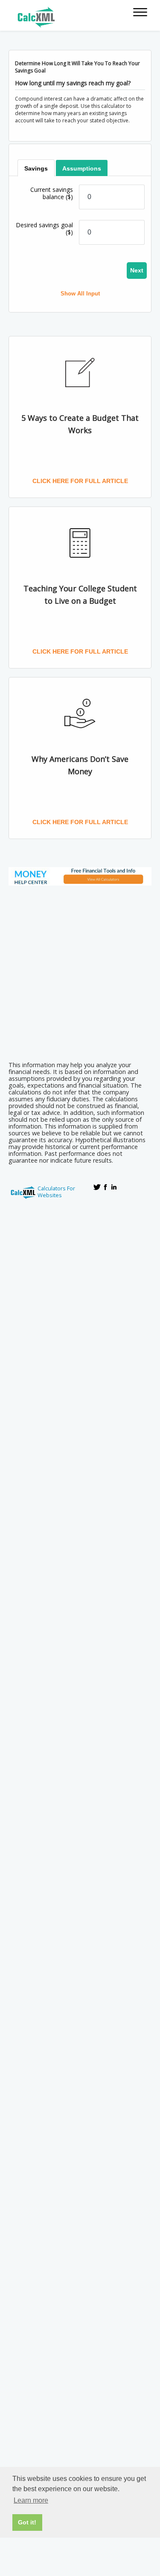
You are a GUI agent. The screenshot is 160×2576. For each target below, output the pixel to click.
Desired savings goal (44, 229)
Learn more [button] (31, 2500)
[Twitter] (97, 1187)
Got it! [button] (27, 2522)
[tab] (36, 168)
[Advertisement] (80, 971)
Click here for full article (80, 481)
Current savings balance (52, 193)
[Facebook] (105, 1187)
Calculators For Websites (56, 1192)
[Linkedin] (114, 1187)
